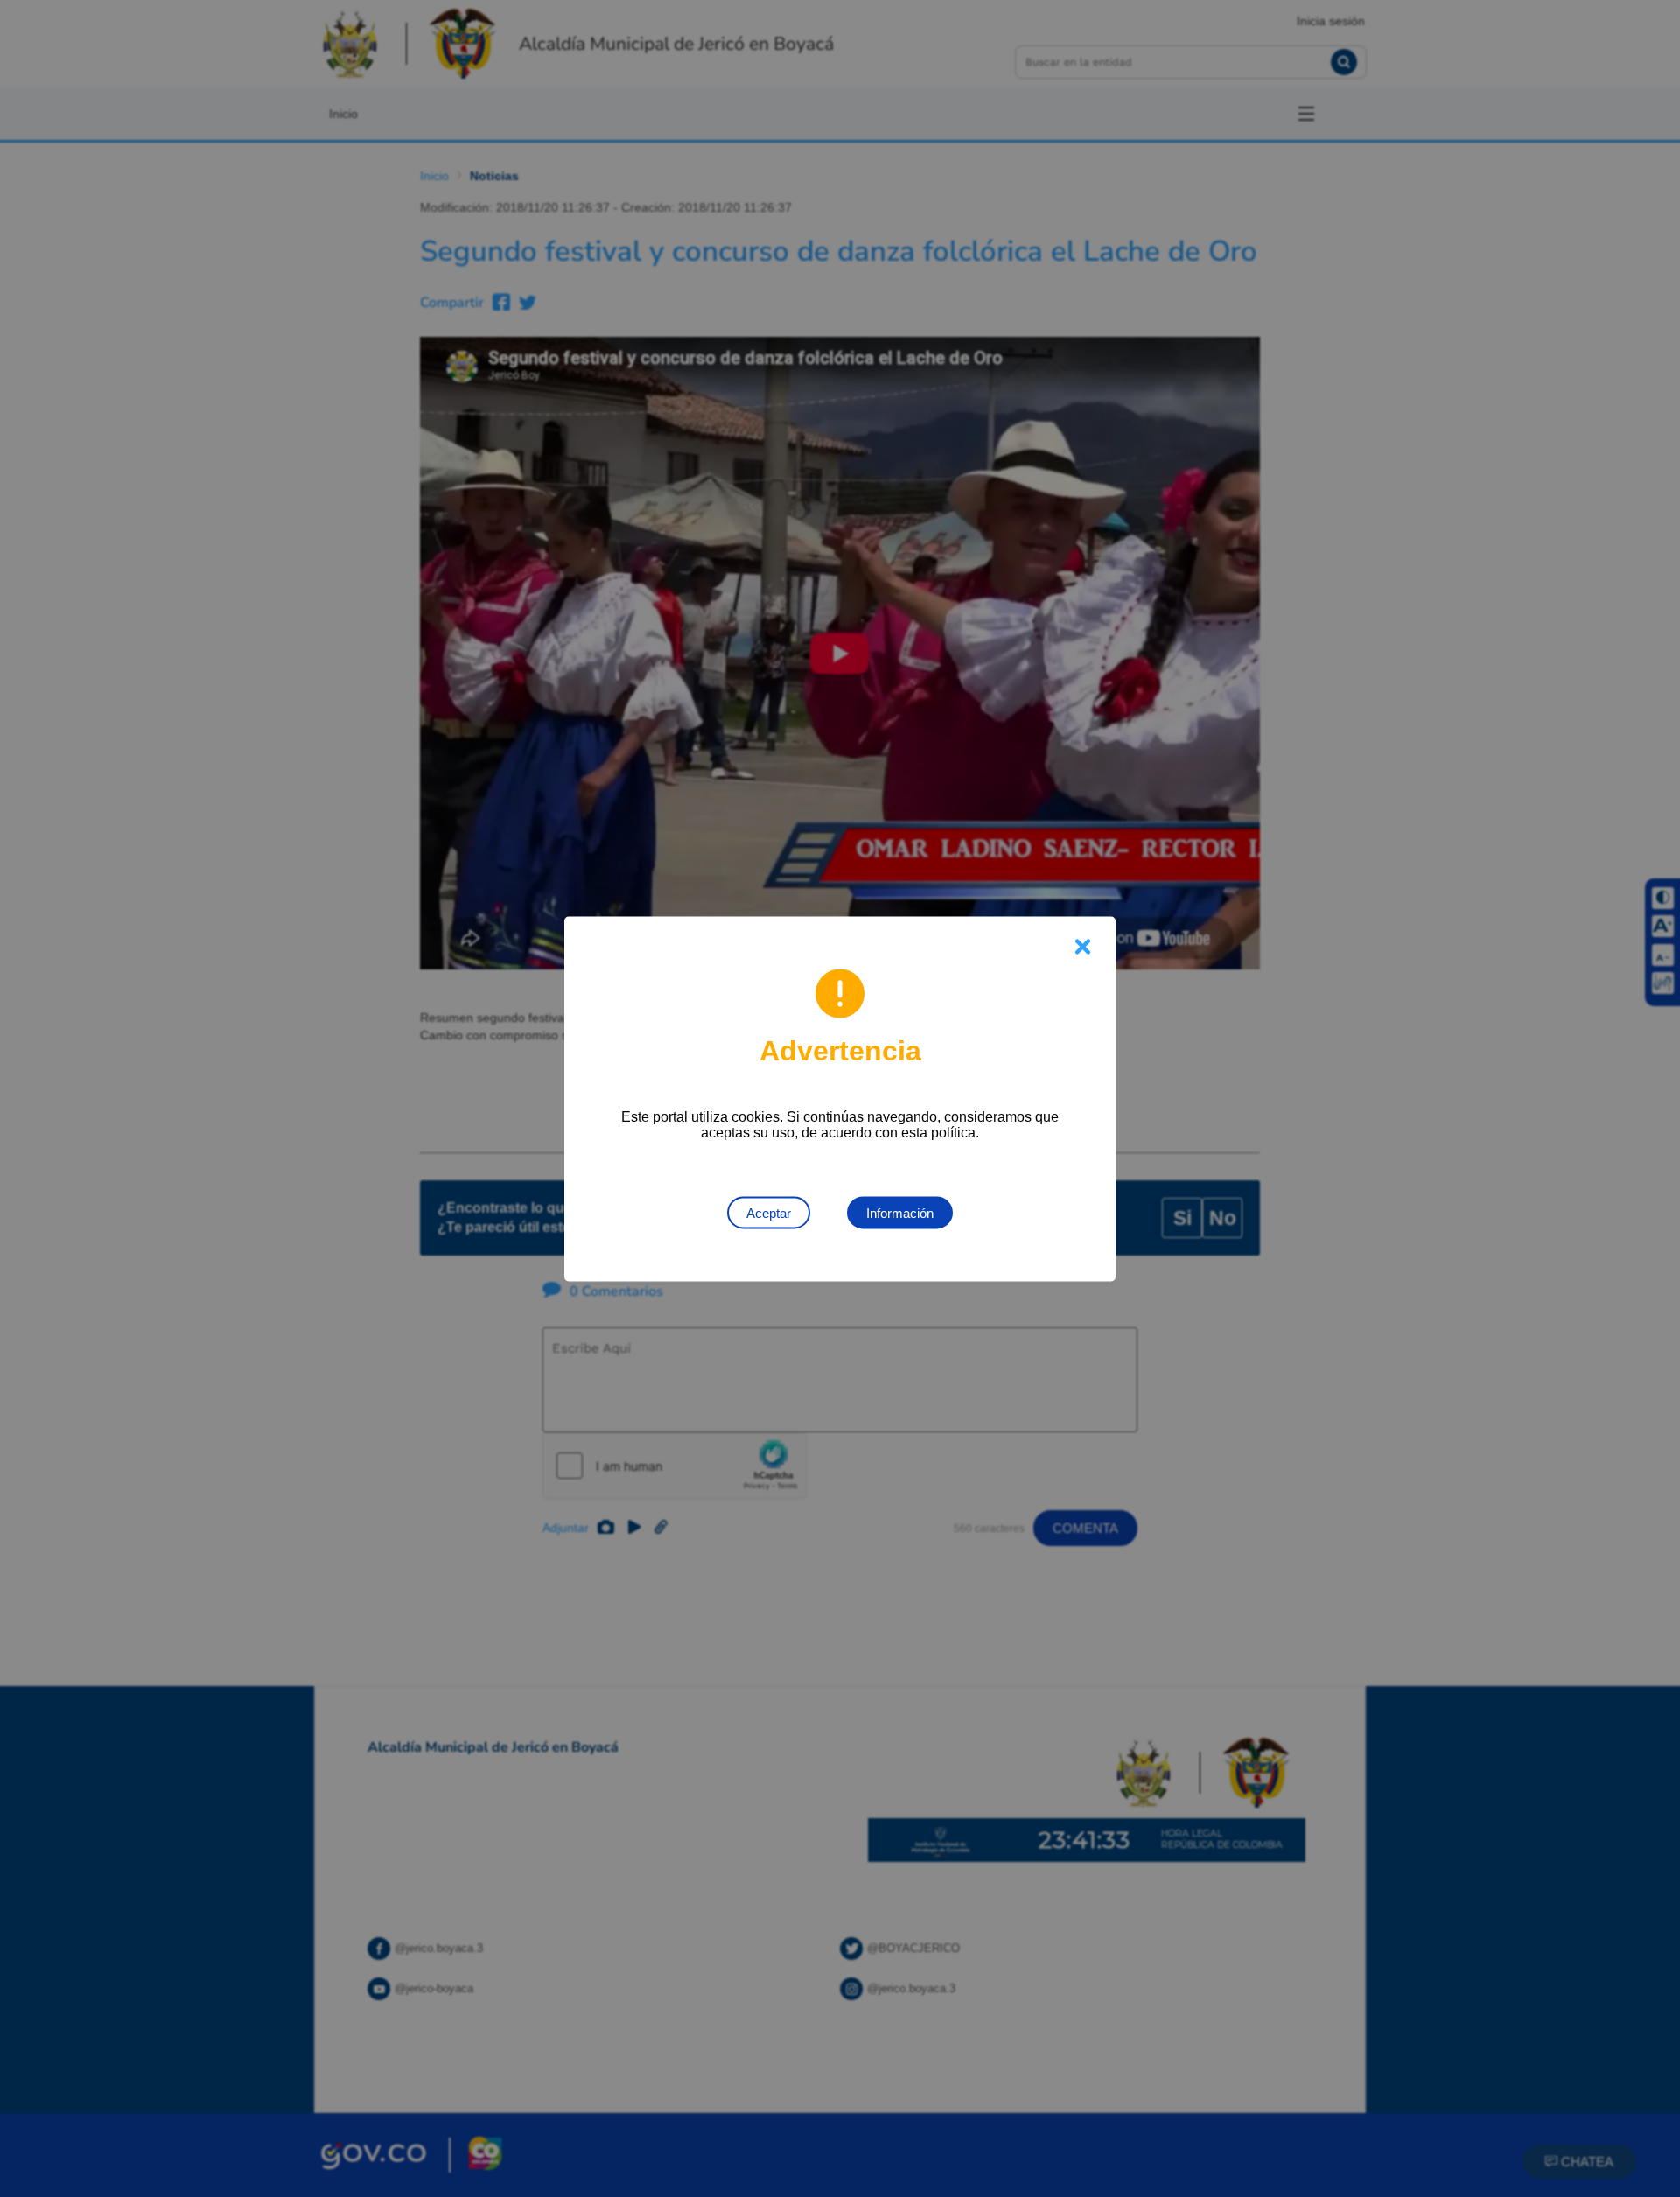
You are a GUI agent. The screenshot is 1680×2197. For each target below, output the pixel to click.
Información (900, 1212)
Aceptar (769, 1212)
